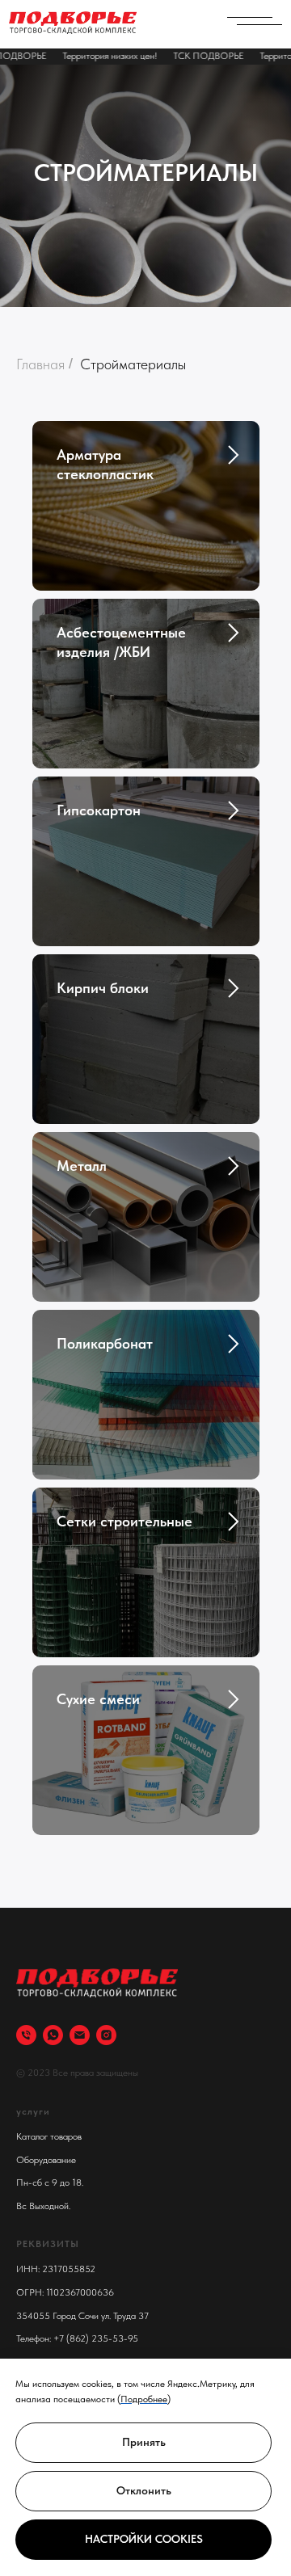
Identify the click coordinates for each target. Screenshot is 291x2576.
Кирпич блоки (103, 988)
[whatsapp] (53, 2035)
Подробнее (144, 2399)
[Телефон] (26, 2035)
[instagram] (106, 2035)
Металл (82, 1166)
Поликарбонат (105, 1343)
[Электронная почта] (80, 2035)
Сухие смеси (98, 1699)
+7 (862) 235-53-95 (96, 2338)
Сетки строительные (124, 1521)
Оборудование (46, 2160)
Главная (40, 364)
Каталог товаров (49, 2136)
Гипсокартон (99, 810)
